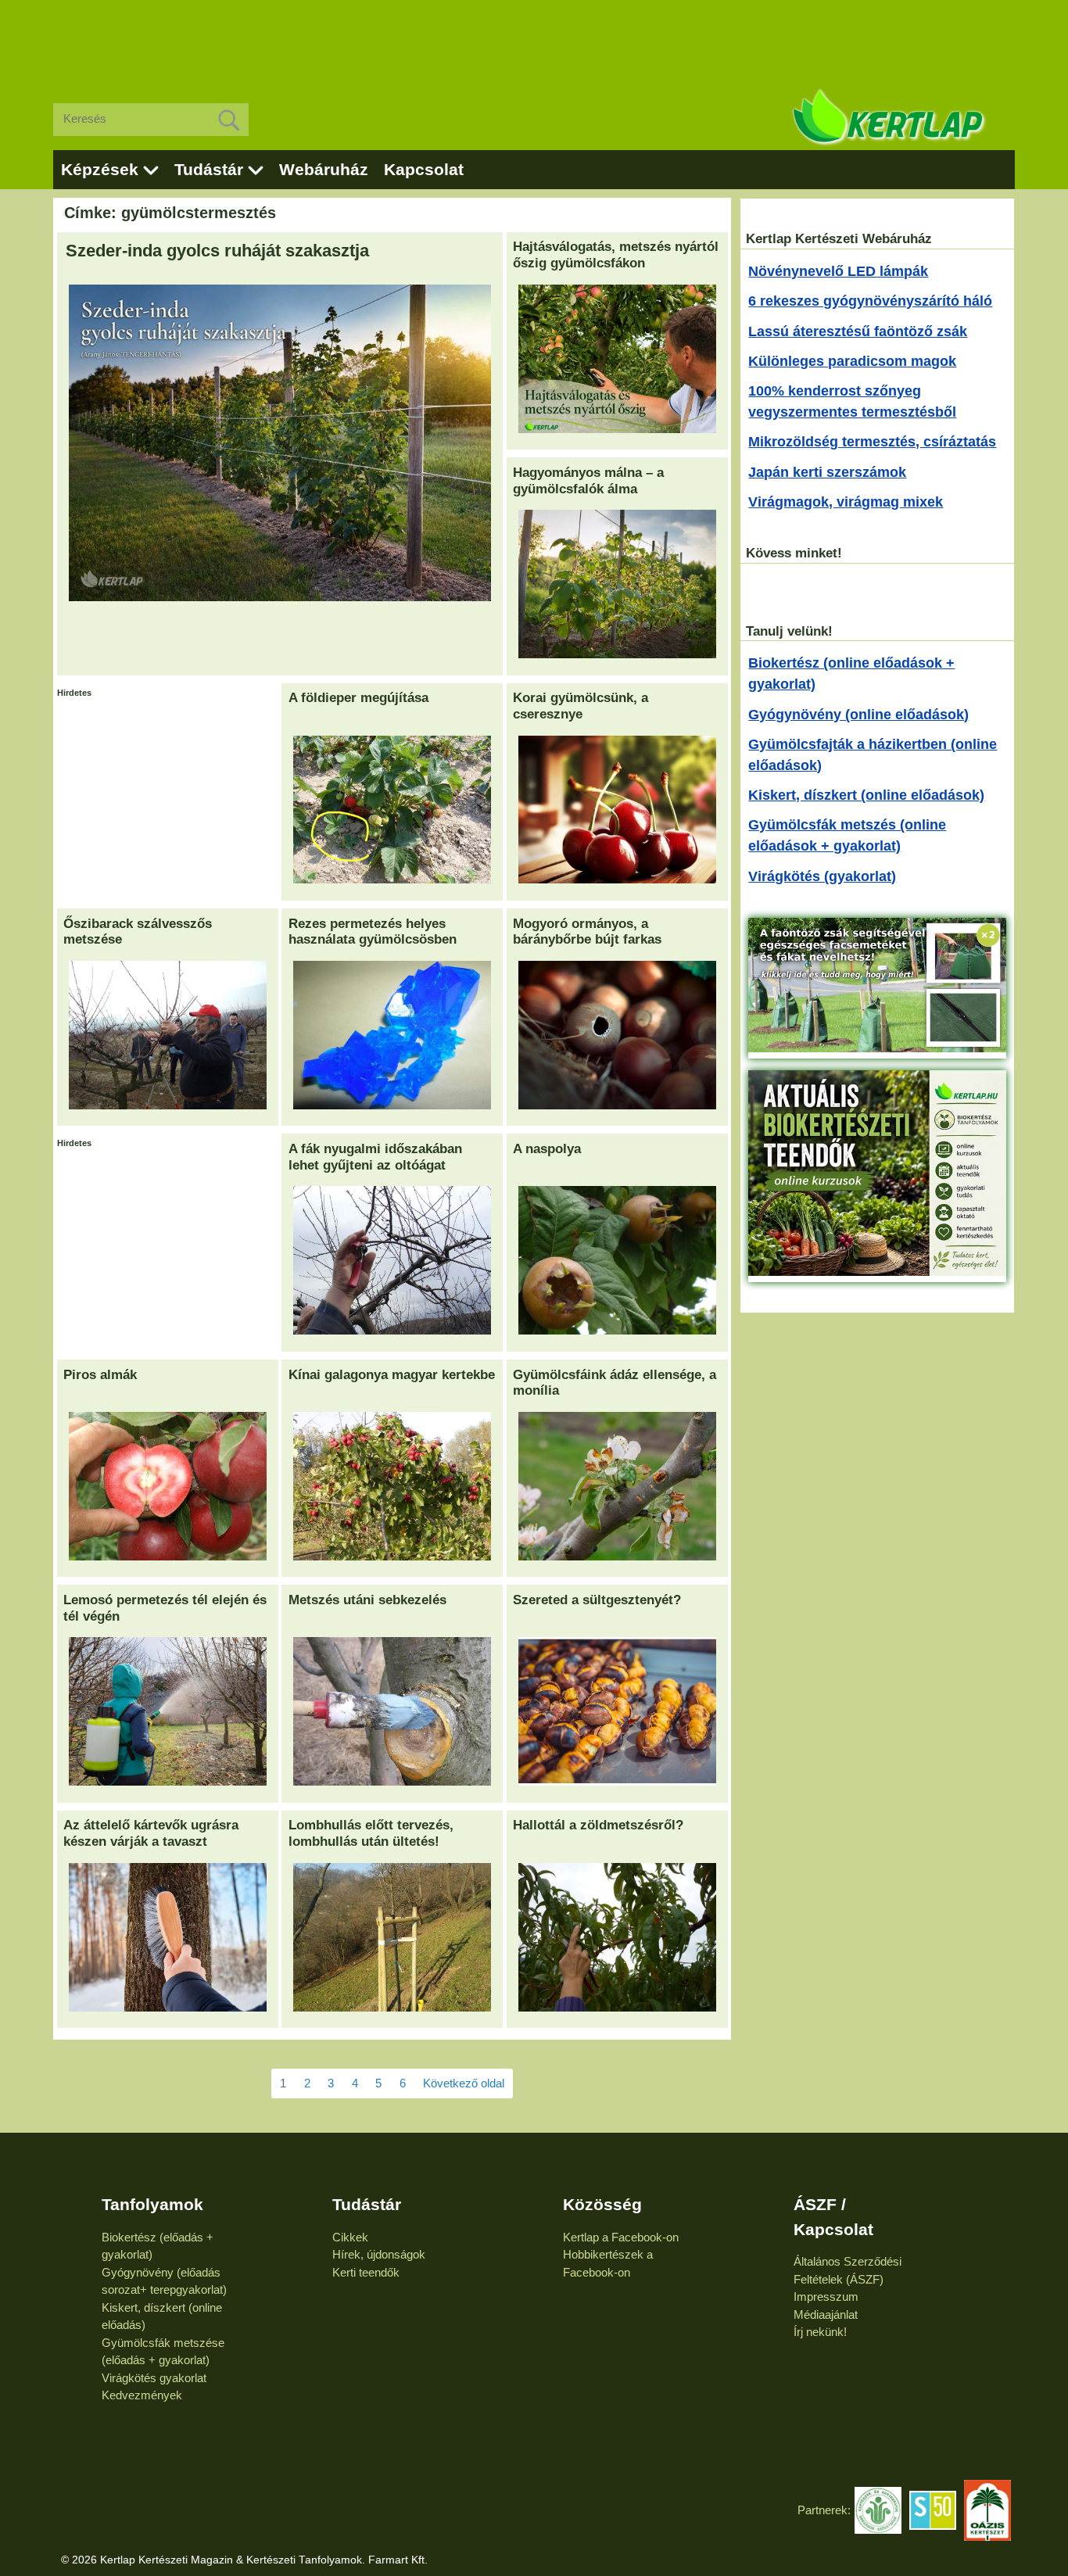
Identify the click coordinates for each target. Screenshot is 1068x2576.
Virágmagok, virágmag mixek (846, 502)
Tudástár (209, 169)
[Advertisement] (534, 39)
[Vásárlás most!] (877, 1048)
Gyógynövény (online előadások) (858, 715)
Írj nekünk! (820, 2332)
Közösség (602, 2204)
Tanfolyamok (152, 2204)
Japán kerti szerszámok (827, 472)
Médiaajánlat (826, 2314)
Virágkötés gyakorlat (154, 2378)
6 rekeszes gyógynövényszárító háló (870, 301)
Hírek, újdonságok (379, 2254)
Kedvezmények (142, 2395)
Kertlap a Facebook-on (621, 2237)
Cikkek (350, 2237)
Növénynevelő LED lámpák (838, 271)
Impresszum (826, 2297)
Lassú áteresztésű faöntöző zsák (858, 331)
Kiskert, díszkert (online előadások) (866, 795)
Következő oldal (464, 2083)
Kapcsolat (424, 169)
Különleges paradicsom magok (852, 361)
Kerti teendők (366, 2272)
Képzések (100, 169)
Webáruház (324, 169)
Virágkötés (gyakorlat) (822, 876)
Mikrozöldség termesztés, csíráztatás (872, 442)
